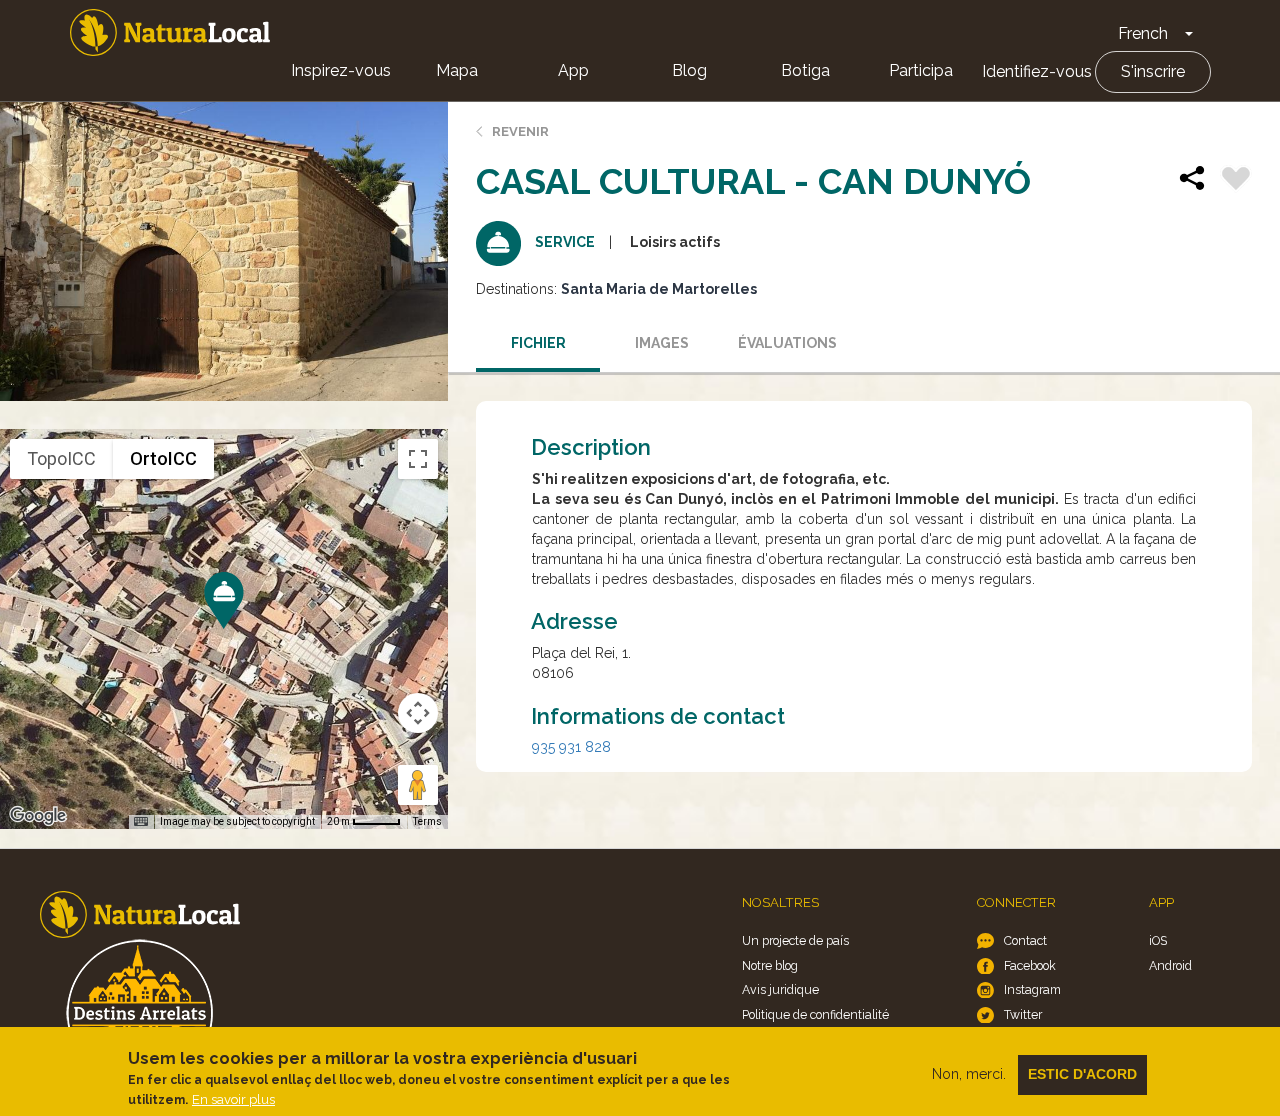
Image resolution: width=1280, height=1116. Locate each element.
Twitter (1023, 1014)
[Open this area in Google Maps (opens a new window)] (38, 816)
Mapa (457, 70)
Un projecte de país (795, 940)
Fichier (538, 343)
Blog (689, 70)
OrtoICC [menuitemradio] (163, 458)
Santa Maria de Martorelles (659, 289)
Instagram (1032, 989)
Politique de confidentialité (815, 1014)
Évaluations (787, 343)
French (1143, 33)
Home (170, 32)
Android (1170, 965)
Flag (1236, 181)
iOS (1158, 940)
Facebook (1030, 965)
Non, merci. (969, 1074)
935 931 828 (571, 747)
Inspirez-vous (341, 70)
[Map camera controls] (418, 713)
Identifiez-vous (1037, 71)
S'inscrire (1153, 71)
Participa (921, 70)
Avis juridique (780, 989)
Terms (427, 821)
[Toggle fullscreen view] (418, 459)
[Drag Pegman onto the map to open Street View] (418, 785)
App (573, 70)
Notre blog (770, 965)
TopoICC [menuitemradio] (61, 458)
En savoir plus (233, 1099)
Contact (1025, 940)
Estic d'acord (1082, 1074)
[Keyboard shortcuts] (141, 822)
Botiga (805, 70)
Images (662, 343)
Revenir (520, 131)
